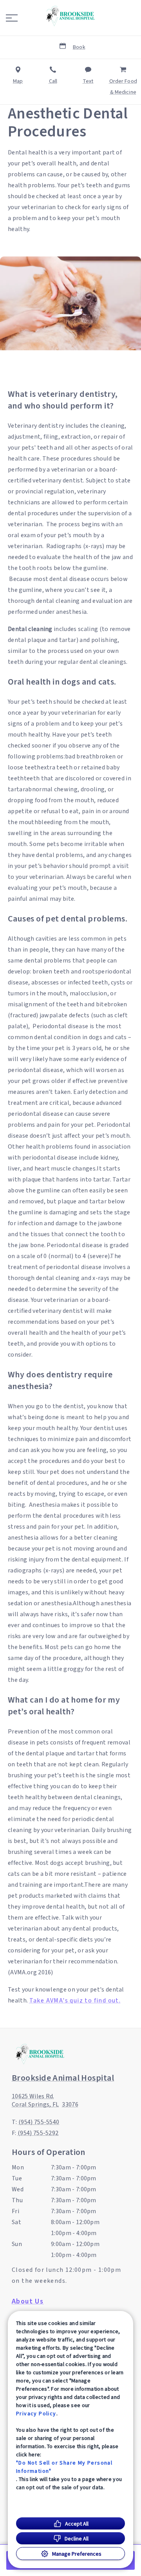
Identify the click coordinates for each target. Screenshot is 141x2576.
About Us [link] (28, 2302)
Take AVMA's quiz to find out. (75, 2001)
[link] (70, 16)
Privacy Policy (36, 2413)
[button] (12, 18)
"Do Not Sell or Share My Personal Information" (64, 2467)
